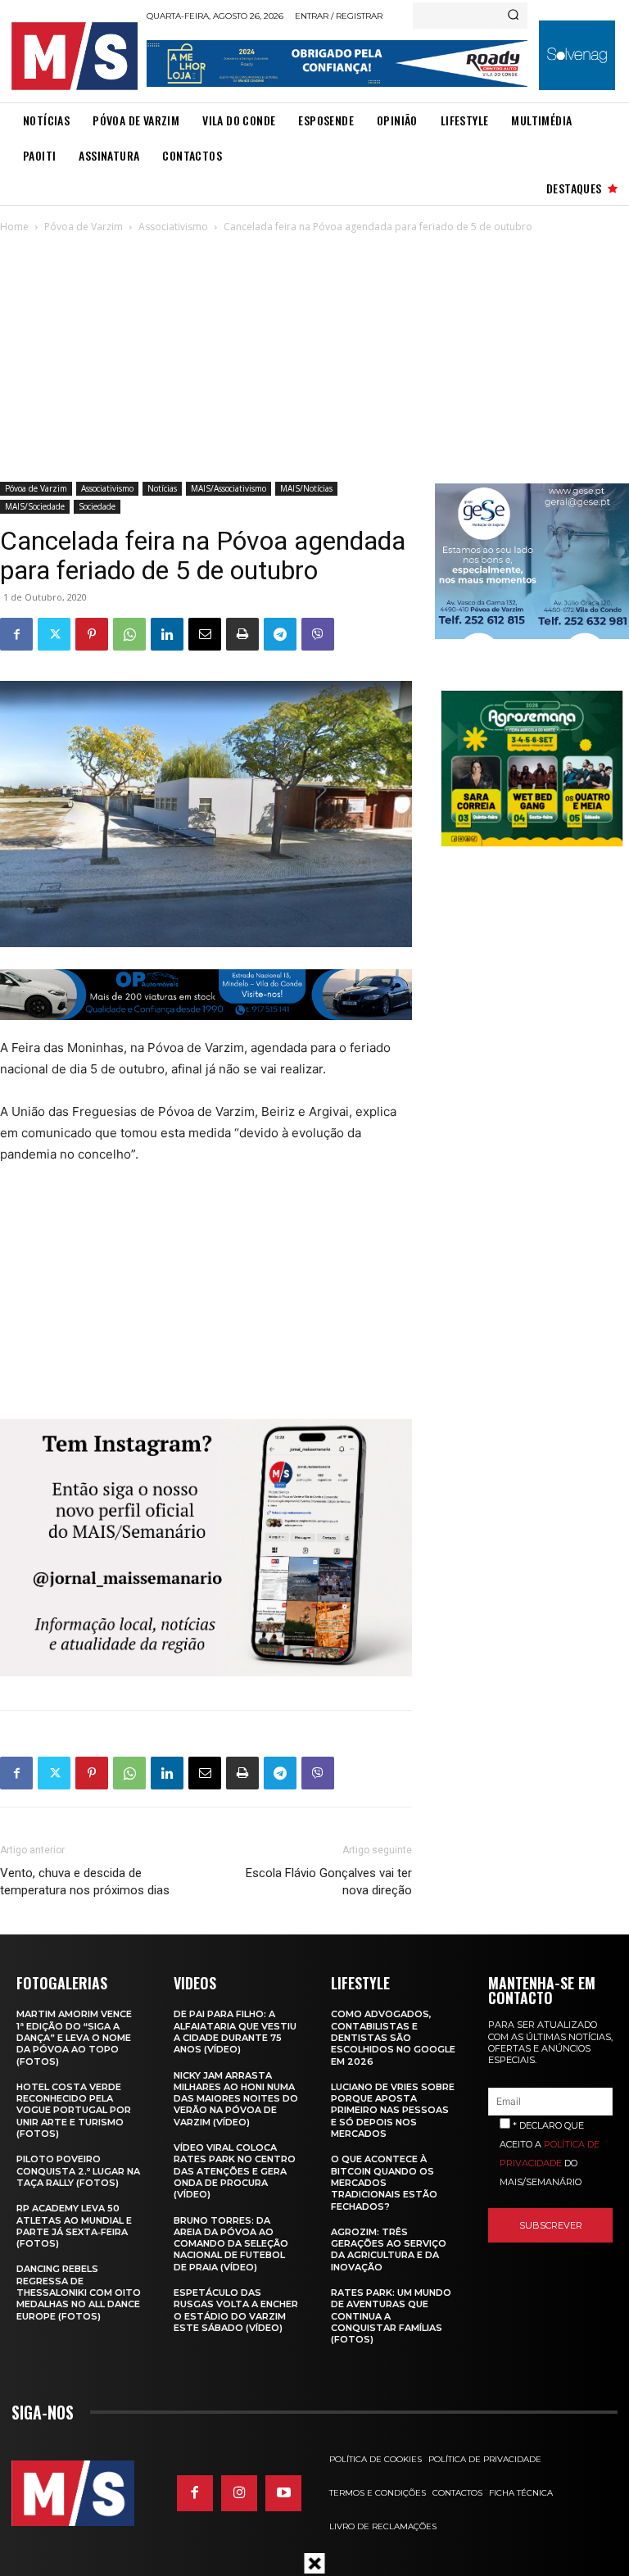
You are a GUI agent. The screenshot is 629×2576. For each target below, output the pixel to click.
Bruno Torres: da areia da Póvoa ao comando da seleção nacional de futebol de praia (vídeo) (231, 2244)
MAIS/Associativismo (229, 488)
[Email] (205, 634)
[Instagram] (239, 2493)
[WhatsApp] (129, 634)
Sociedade (97, 506)
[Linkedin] (167, 634)
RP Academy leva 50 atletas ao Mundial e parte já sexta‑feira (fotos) (74, 2226)
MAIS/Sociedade (35, 506)
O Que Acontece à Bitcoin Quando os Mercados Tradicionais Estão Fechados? (384, 2182)
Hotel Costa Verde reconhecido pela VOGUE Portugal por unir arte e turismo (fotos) (74, 2110)
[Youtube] (283, 2493)
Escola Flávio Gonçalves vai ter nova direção (328, 1882)
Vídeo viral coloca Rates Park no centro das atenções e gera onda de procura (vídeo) (235, 2171)
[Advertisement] (314, 359)
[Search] (513, 16)
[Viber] (318, 634)
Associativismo (173, 227)
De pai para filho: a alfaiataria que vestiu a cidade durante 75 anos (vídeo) (235, 2032)
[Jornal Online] (74, 56)
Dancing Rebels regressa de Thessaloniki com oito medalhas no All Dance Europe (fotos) (79, 2292)
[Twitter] (54, 634)
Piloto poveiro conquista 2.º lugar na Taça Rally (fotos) (78, 2171)
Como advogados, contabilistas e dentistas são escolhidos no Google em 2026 (393, 2037)
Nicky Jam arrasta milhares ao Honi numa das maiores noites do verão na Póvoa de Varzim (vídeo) (236, 2099)
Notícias (162, 488)
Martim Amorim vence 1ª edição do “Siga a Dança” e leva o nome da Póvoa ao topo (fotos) (74, 2037)
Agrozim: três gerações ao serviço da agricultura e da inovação (389, 2249)
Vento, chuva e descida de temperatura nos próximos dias (85, 1882)
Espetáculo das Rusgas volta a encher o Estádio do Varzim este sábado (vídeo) (236, 2310)
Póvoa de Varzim (84, 227)
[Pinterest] (92, 634)
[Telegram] (280, 634)
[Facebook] (16, 634)
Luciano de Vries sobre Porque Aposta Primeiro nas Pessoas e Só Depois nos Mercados (393, 2110)
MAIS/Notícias (306, 488)
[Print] (242, 634)
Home (14, 227)
